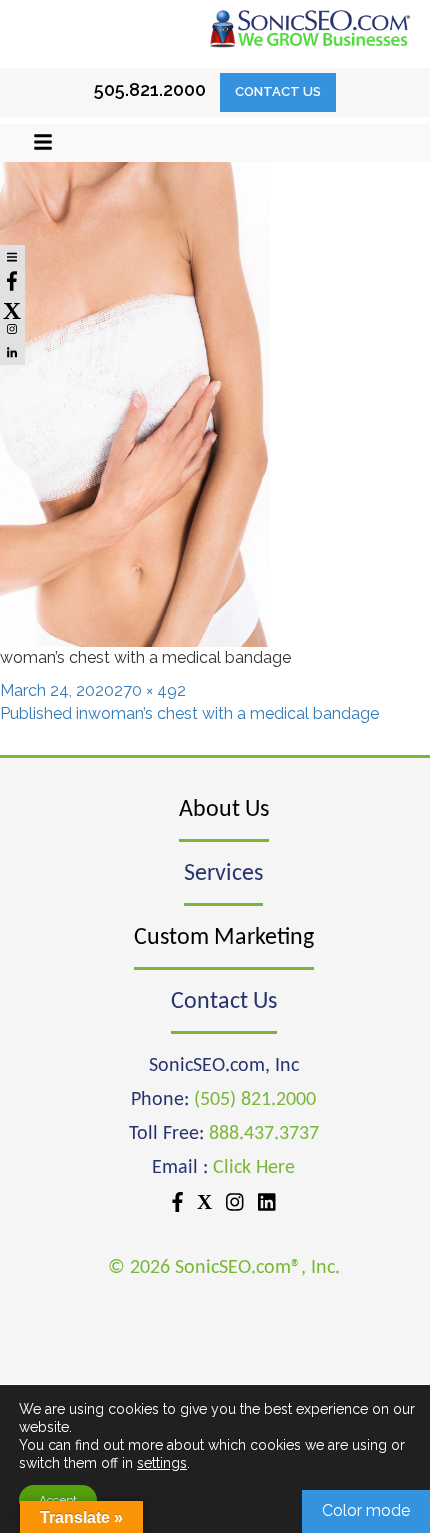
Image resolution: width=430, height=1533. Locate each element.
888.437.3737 (264, 1134)
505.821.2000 (150, 89)
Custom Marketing (224, 938)
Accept (58, 1500)
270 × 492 (150, 690)
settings (162, 1463)
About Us (224, 810)
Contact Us (278, 91)
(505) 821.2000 (255, 1100)
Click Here (254, 1168)
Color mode (366, 1510)
